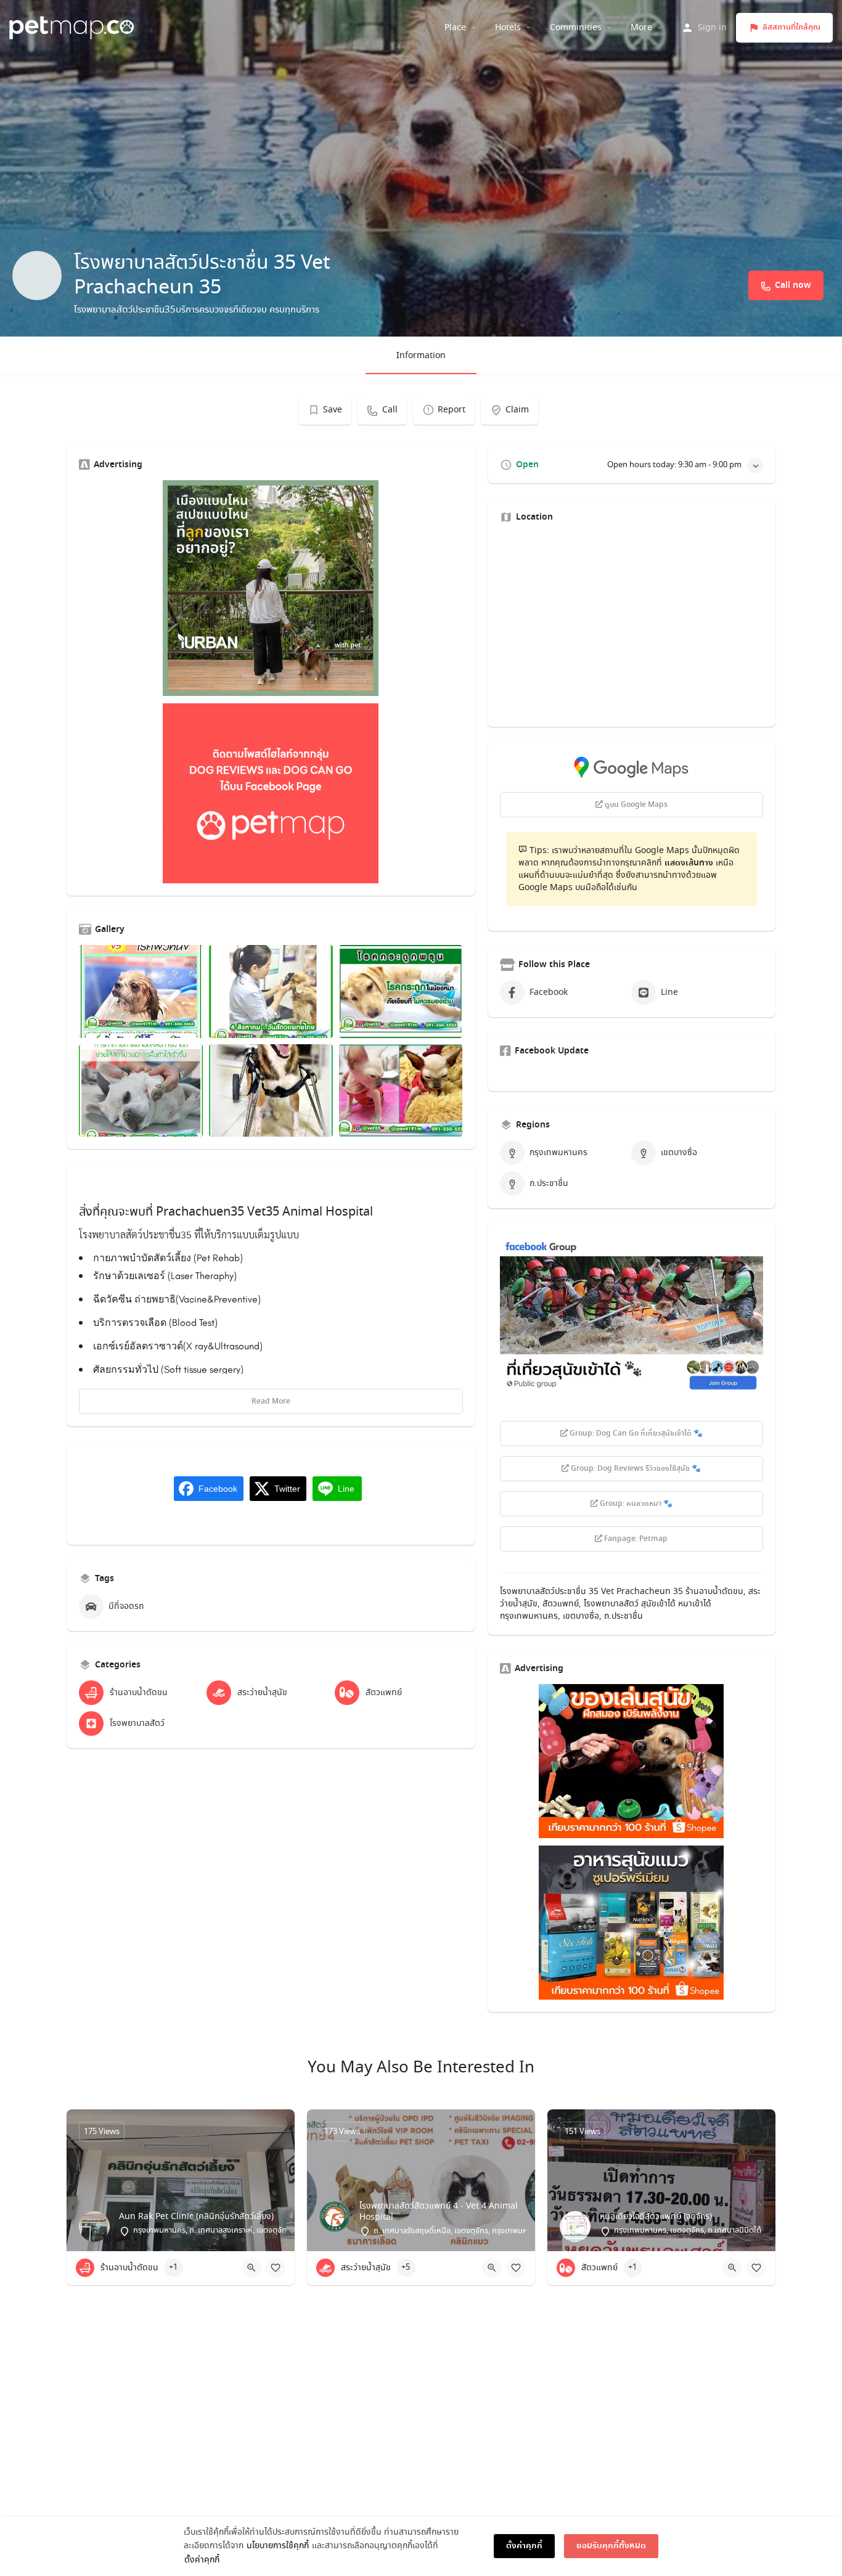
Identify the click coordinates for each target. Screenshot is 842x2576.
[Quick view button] (251, 2268)
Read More (271, 1402)
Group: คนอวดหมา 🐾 (635, 1504)
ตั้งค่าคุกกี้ (202, 2560)
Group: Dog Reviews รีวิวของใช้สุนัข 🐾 (635, 1469)
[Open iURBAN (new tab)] (271, 588)
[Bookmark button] (276, 2268)
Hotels (508, 28)
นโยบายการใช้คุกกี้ (278, 2546)
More (641, 28)
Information (421, 356)
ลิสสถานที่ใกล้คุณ (791, 27)
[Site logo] (73, 26)
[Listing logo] (37, 276)
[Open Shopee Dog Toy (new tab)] (631, 1761)
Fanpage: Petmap (635, 1539)
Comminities (576, 28)
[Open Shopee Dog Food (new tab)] (631, 1923)
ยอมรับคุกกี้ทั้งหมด (611, 2546)
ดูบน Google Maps (635, 805)
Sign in (712, 28)
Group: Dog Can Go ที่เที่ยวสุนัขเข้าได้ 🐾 (635, 1434)
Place (455, 28)
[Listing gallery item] (141, 992)
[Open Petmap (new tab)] (271, 793)
